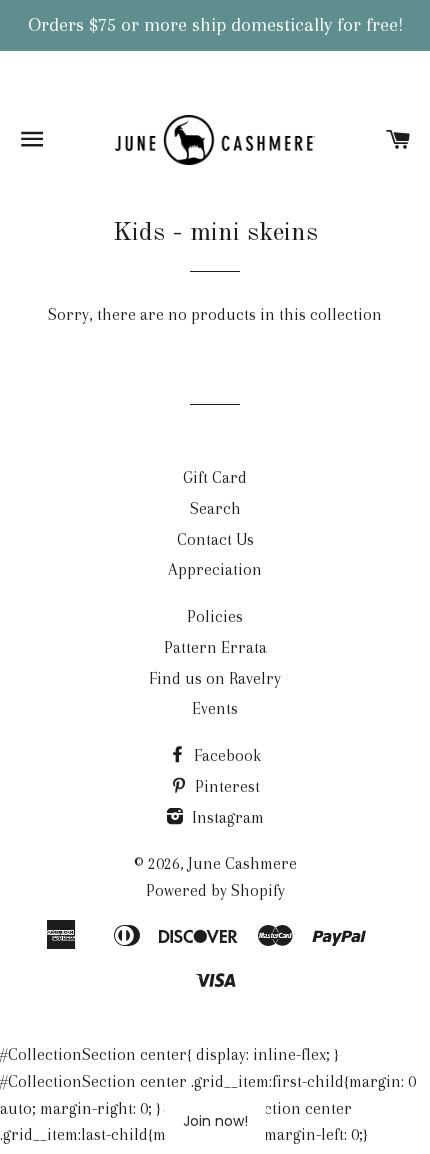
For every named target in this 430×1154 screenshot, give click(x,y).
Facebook (225, 755)
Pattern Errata (215, 647)
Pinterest (225, 786)
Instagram (226, 817)
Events (215, 708)
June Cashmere (242, 863)
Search (215, 508)
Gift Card (215, 477)
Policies (215, 616)
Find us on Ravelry (215, 678)
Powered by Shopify (215, 890)
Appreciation (215, 569)
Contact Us (215, 539)
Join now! (215, 1121)
